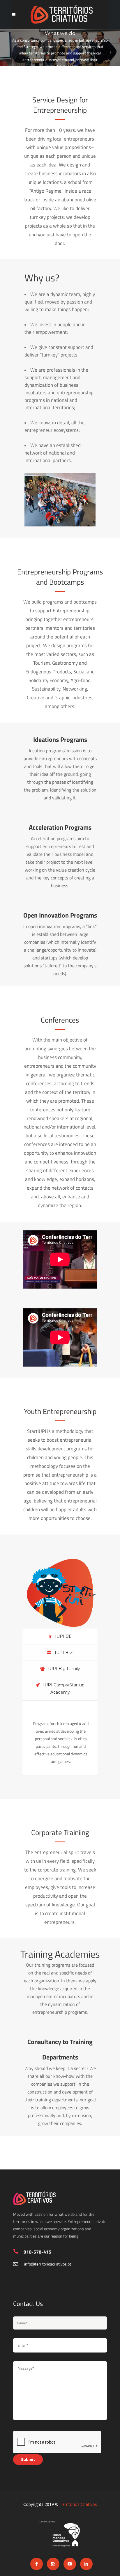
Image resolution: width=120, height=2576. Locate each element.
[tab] (60, 1636)
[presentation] (60, 1636)
